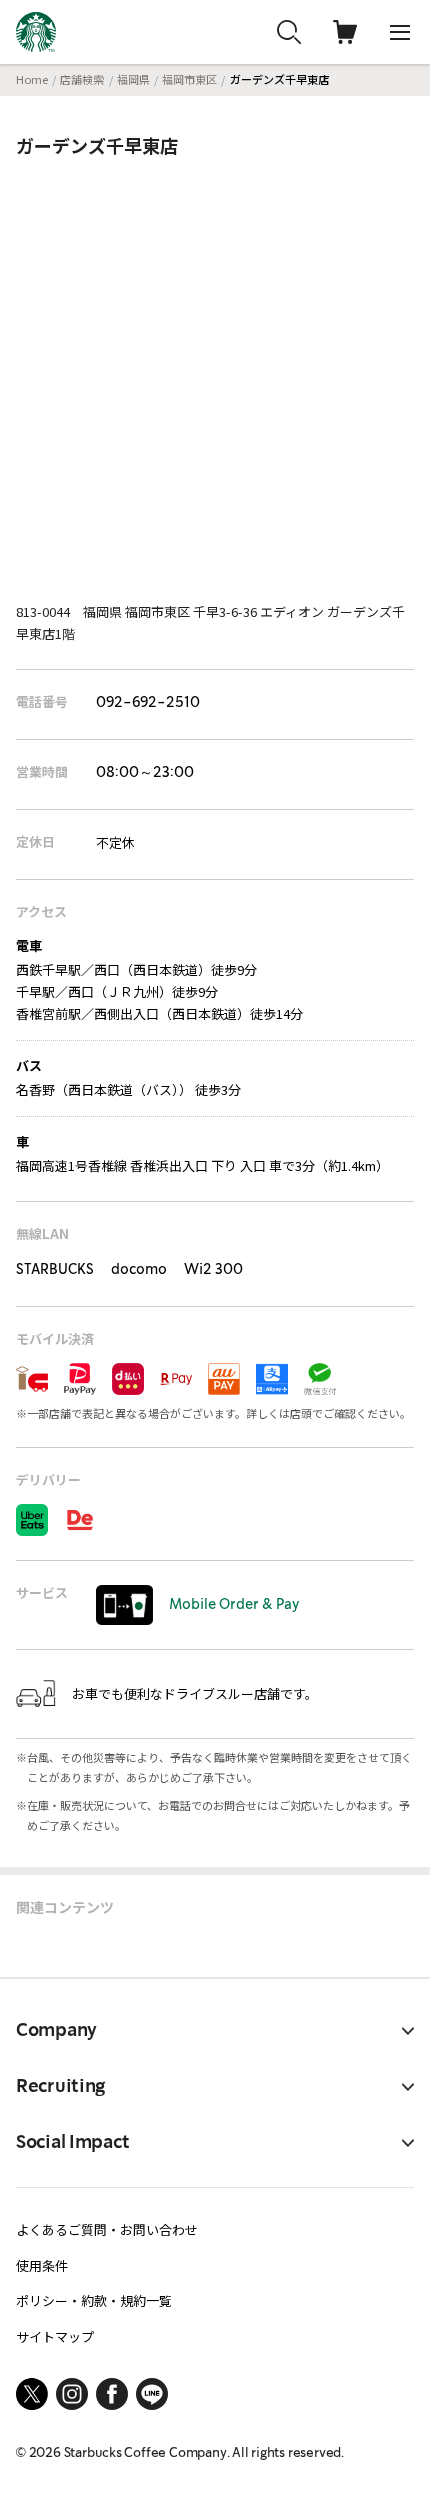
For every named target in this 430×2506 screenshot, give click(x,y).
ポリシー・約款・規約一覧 (94, 2300)
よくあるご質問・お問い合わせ (107, 2229)
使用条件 (42, 2265)
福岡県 (133, 79)
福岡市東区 (189, 79)
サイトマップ (55, 2336)
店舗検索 (82, 79)
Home (32, 79)
